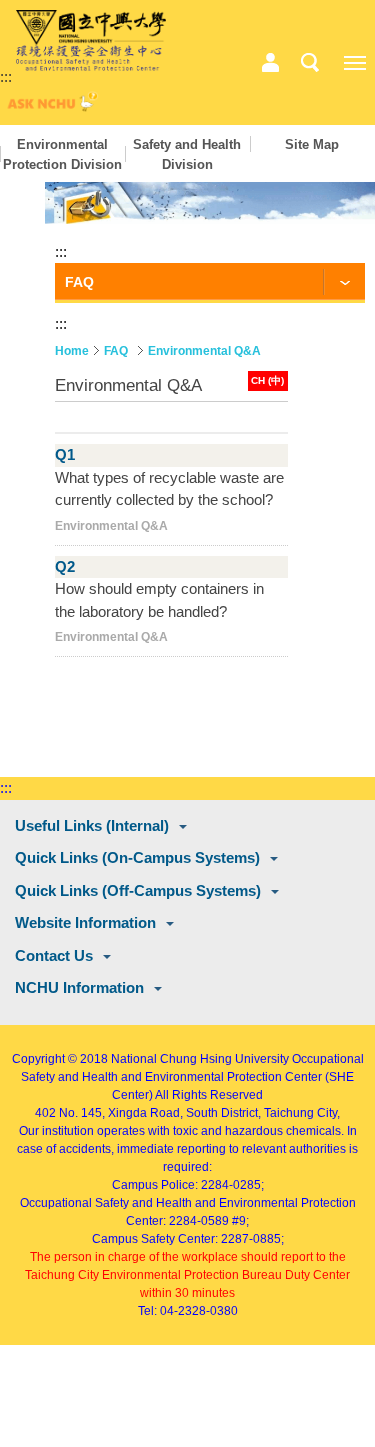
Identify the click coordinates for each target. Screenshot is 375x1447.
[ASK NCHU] (50, 106)
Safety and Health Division (187, 154)
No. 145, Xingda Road (119, 1113)
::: (6, 76)
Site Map (312, 144)
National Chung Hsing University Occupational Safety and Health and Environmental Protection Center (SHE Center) (192, 1077)
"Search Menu (310, 63)
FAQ (116, 351)
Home (72, 351)
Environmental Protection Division (62, 154)
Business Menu (270, 63)
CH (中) (267, 380)
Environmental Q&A (204, 351)
